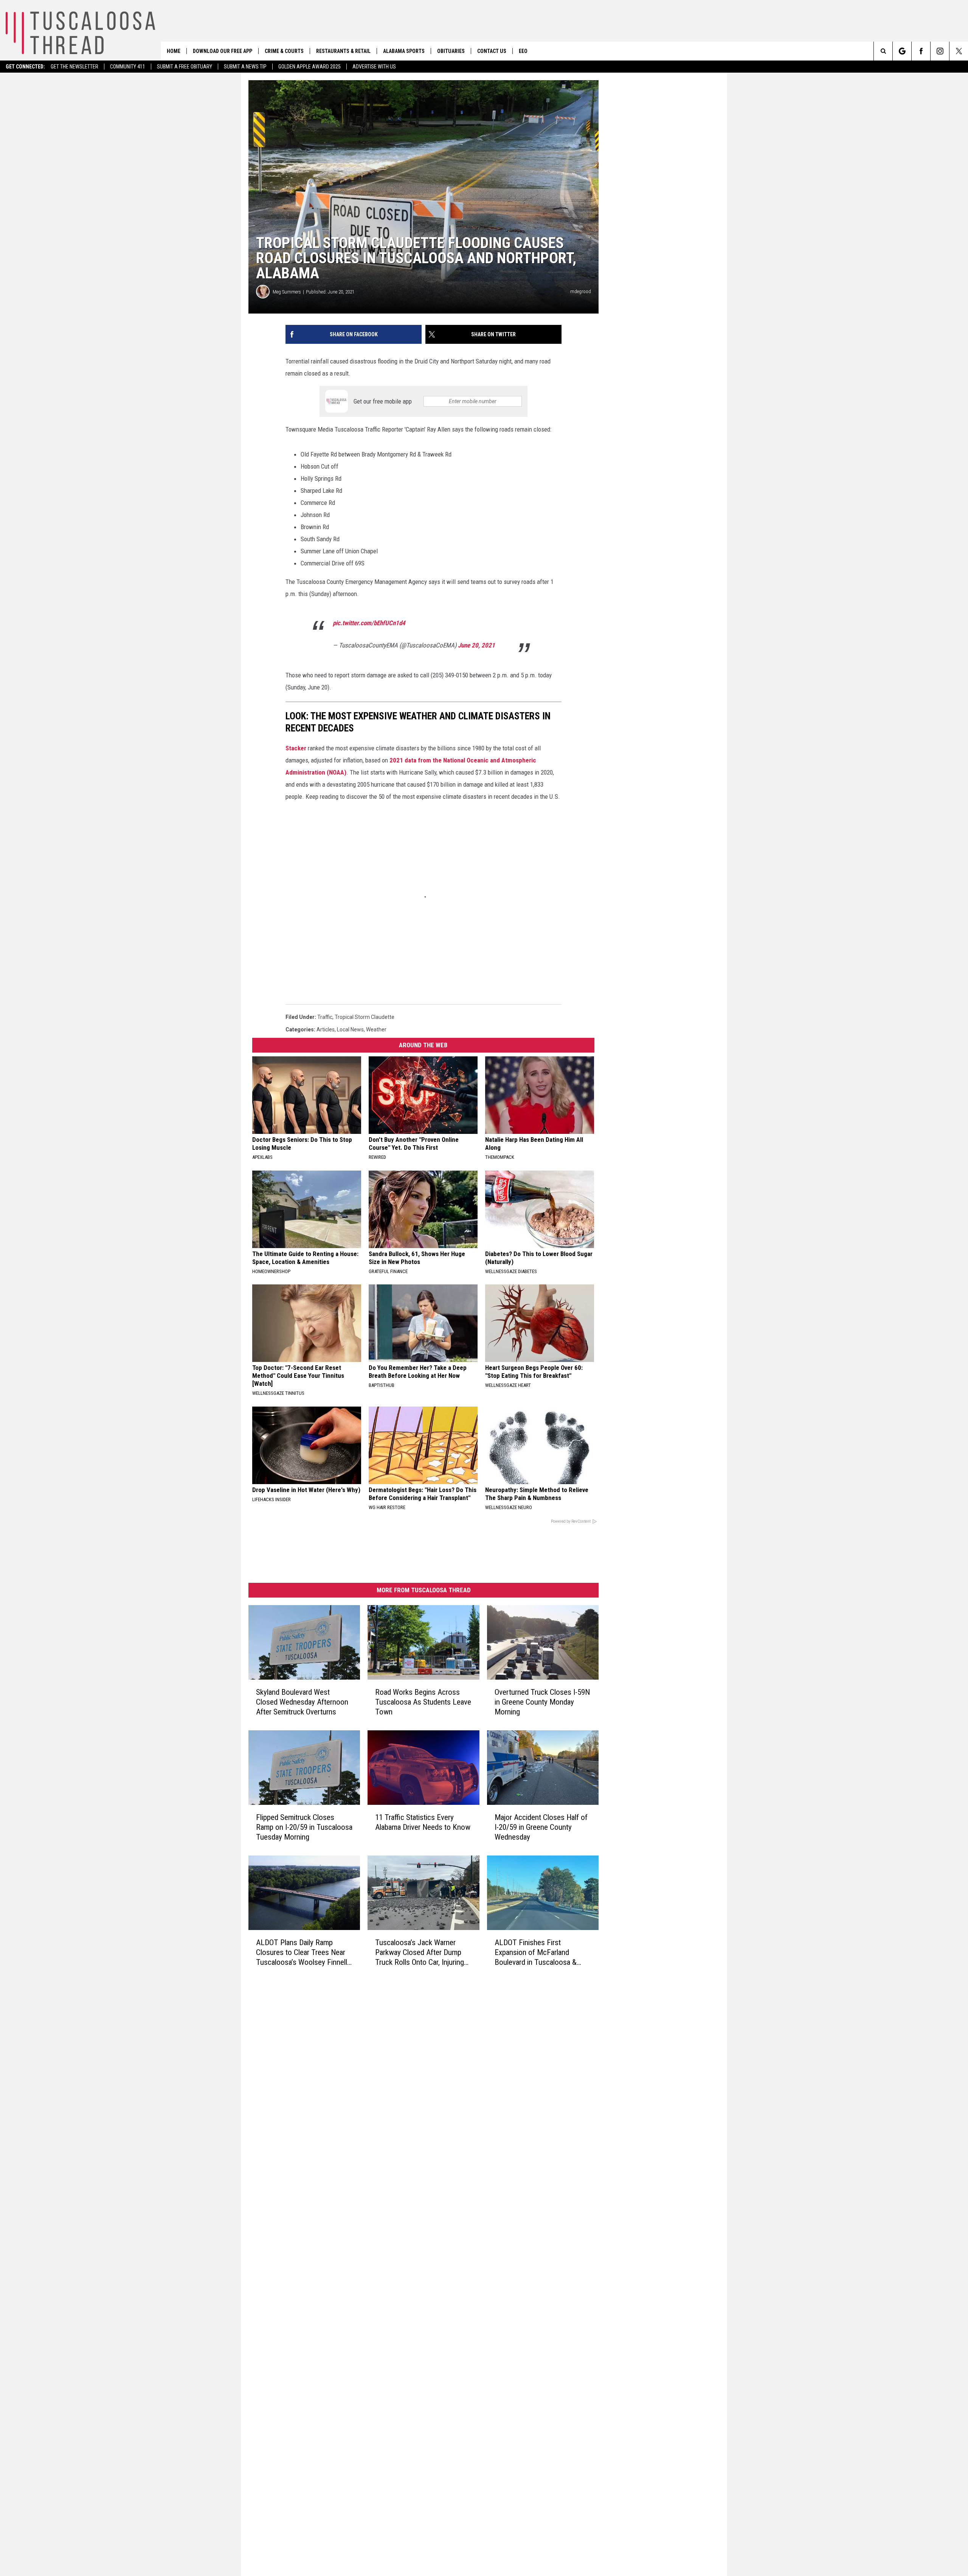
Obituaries (451, 51)
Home (174, 51)
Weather (376, 1029)
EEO (523, 51)
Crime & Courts (284, 51)
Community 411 (128, 67)
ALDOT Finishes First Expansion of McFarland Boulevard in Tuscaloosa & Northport (536, 1953)
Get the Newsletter (74, 67)
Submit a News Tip (245, 67)
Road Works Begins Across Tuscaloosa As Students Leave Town (423, 1702)
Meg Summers (287, 292)
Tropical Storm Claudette (365, 1017)
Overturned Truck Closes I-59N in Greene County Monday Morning (542, 1702)
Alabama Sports (404, 51)
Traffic (325, 1017)
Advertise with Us (374, 67)
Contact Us (492, 51)
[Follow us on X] (959, 51)
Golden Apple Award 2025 (309, 67)
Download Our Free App (223, 51)
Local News (350, 1029)
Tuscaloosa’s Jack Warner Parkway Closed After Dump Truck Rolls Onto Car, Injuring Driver (420, 1953)
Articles (326, 1029)
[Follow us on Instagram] (940, 51)
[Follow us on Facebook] (921, 51)
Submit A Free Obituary (185, 67)
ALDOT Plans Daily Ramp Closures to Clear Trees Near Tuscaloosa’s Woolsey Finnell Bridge (302, 1953)
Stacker (296, 748)
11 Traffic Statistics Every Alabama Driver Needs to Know (423, 1822)
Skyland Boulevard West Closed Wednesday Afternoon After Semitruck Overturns (302, 1702)
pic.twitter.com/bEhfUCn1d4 (369, 623)
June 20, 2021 (476, 645)
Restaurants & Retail (343, 51)
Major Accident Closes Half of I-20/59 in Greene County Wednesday (541, 1827)
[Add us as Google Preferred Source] (902, 51)
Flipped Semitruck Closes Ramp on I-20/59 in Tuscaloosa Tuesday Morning (304, 1827)
